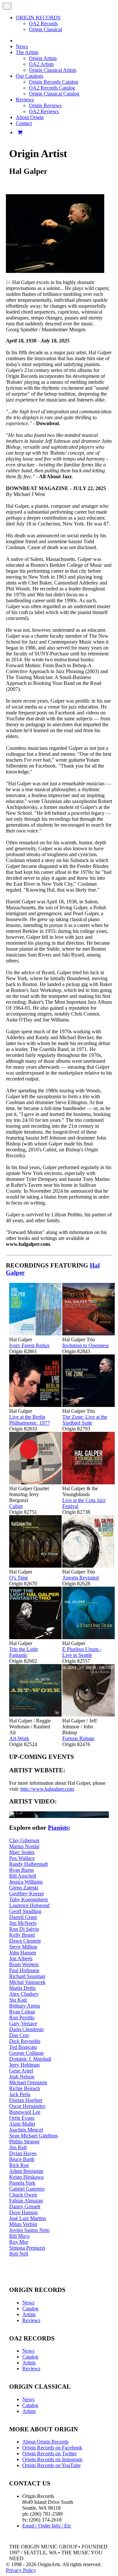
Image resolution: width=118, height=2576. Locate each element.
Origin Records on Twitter (49, 2453)
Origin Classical (45, 29)
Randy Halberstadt (29, 1864)
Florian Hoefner (26, 2100)
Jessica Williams (26, 1882)
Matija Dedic (23, 1988)
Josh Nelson (22, 2077)
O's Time (19, 1578)
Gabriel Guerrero (27, 2189)
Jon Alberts (21, 1958)
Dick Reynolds (25, 2041)
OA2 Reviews (44, 111)
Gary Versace (23, 2023)
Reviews (31, 2320)
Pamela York (22, 2183)
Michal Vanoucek (27, 1982)
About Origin (30, 117)
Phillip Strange (24, 2142)
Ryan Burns (21, 1870)
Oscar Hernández (27, 2106)
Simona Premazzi (27, 2248)
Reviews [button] (25, 100)
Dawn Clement (25, 1941)
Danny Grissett (25, 2206)
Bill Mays (19, 2236)
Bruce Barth (22, 2159)
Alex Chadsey (24, 1994)
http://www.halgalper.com (47, 1789)
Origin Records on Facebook (52, 2448)
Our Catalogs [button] (29, 76)
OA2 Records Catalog (52, 88)
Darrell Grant (23, 1917)
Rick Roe (19, 2165)
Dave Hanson (23, 2212)
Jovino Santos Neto (29, 2230)
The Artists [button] (27, 52)
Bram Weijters (24, 1964)
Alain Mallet (22, 2124)
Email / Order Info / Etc (47, 2526)
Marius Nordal (24, 1846)
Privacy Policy (21, 2570)
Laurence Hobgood (29, 1905)
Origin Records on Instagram (52, 2459)
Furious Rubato (78, 1738)
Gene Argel (21, 2071)
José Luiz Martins (28, 2218)
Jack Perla (20, 2094)
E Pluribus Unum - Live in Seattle (82, 1652)
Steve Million (23, 1947)
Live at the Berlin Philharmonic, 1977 (29, 1420)
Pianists (58, 1828)
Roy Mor (19, 2242)
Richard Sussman (27, 1976)
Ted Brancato (23, 2047)
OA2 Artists (41, 64)
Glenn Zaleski (24, 1888)
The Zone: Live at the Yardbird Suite (85, 1420)
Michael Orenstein (28, 2082)
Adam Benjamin (26, 2171)
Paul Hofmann (24, 1970)
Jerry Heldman (24, 2065)
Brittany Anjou (25, 2006)
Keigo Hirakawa (26, 2177)
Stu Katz (18, 2000)
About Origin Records (45, 2442)
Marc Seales (22, 1852)
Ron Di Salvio (24, 1929)
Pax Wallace (22, 1858)
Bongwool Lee (25, 2112)
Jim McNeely (23, 1923)
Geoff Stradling (25, 1911)
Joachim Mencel (26, 2130)
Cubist (16, 1506)
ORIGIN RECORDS (38, 18)
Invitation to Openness (86, 1345)
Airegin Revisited (80, 1578)
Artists (29, 2314)
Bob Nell (19, 2254)
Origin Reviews (45, 105)
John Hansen (23, 1953)
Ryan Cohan (22, 2012)
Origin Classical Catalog (54, 94)
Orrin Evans (22, 2118)
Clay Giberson (24, 1840)
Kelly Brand (22, 1935)
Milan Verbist (23, 2224)
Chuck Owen (23, 2195)
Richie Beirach (25, 2088)
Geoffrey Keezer (27, 1894)
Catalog (30, 2308)
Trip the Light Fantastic (23, 1652)
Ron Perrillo (22, 2018)
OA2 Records (43, 23)
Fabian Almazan (26, 2201)
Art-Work (19, 1738)
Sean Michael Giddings (33, 2136)
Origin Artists (43, 58)
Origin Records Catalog (53, 82)
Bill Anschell (23, 1876)
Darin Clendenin (26, 2029)
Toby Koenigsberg (29, 1899)
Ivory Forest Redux (29, 1345)
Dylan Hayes (23, 2153)
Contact (24, 123)
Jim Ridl (18, 2147)
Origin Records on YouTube (51, 2465)
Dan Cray (19, 2035)
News (22, 46)
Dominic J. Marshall (30, 2059)
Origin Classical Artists (53, 70)
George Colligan (26, 2053)
